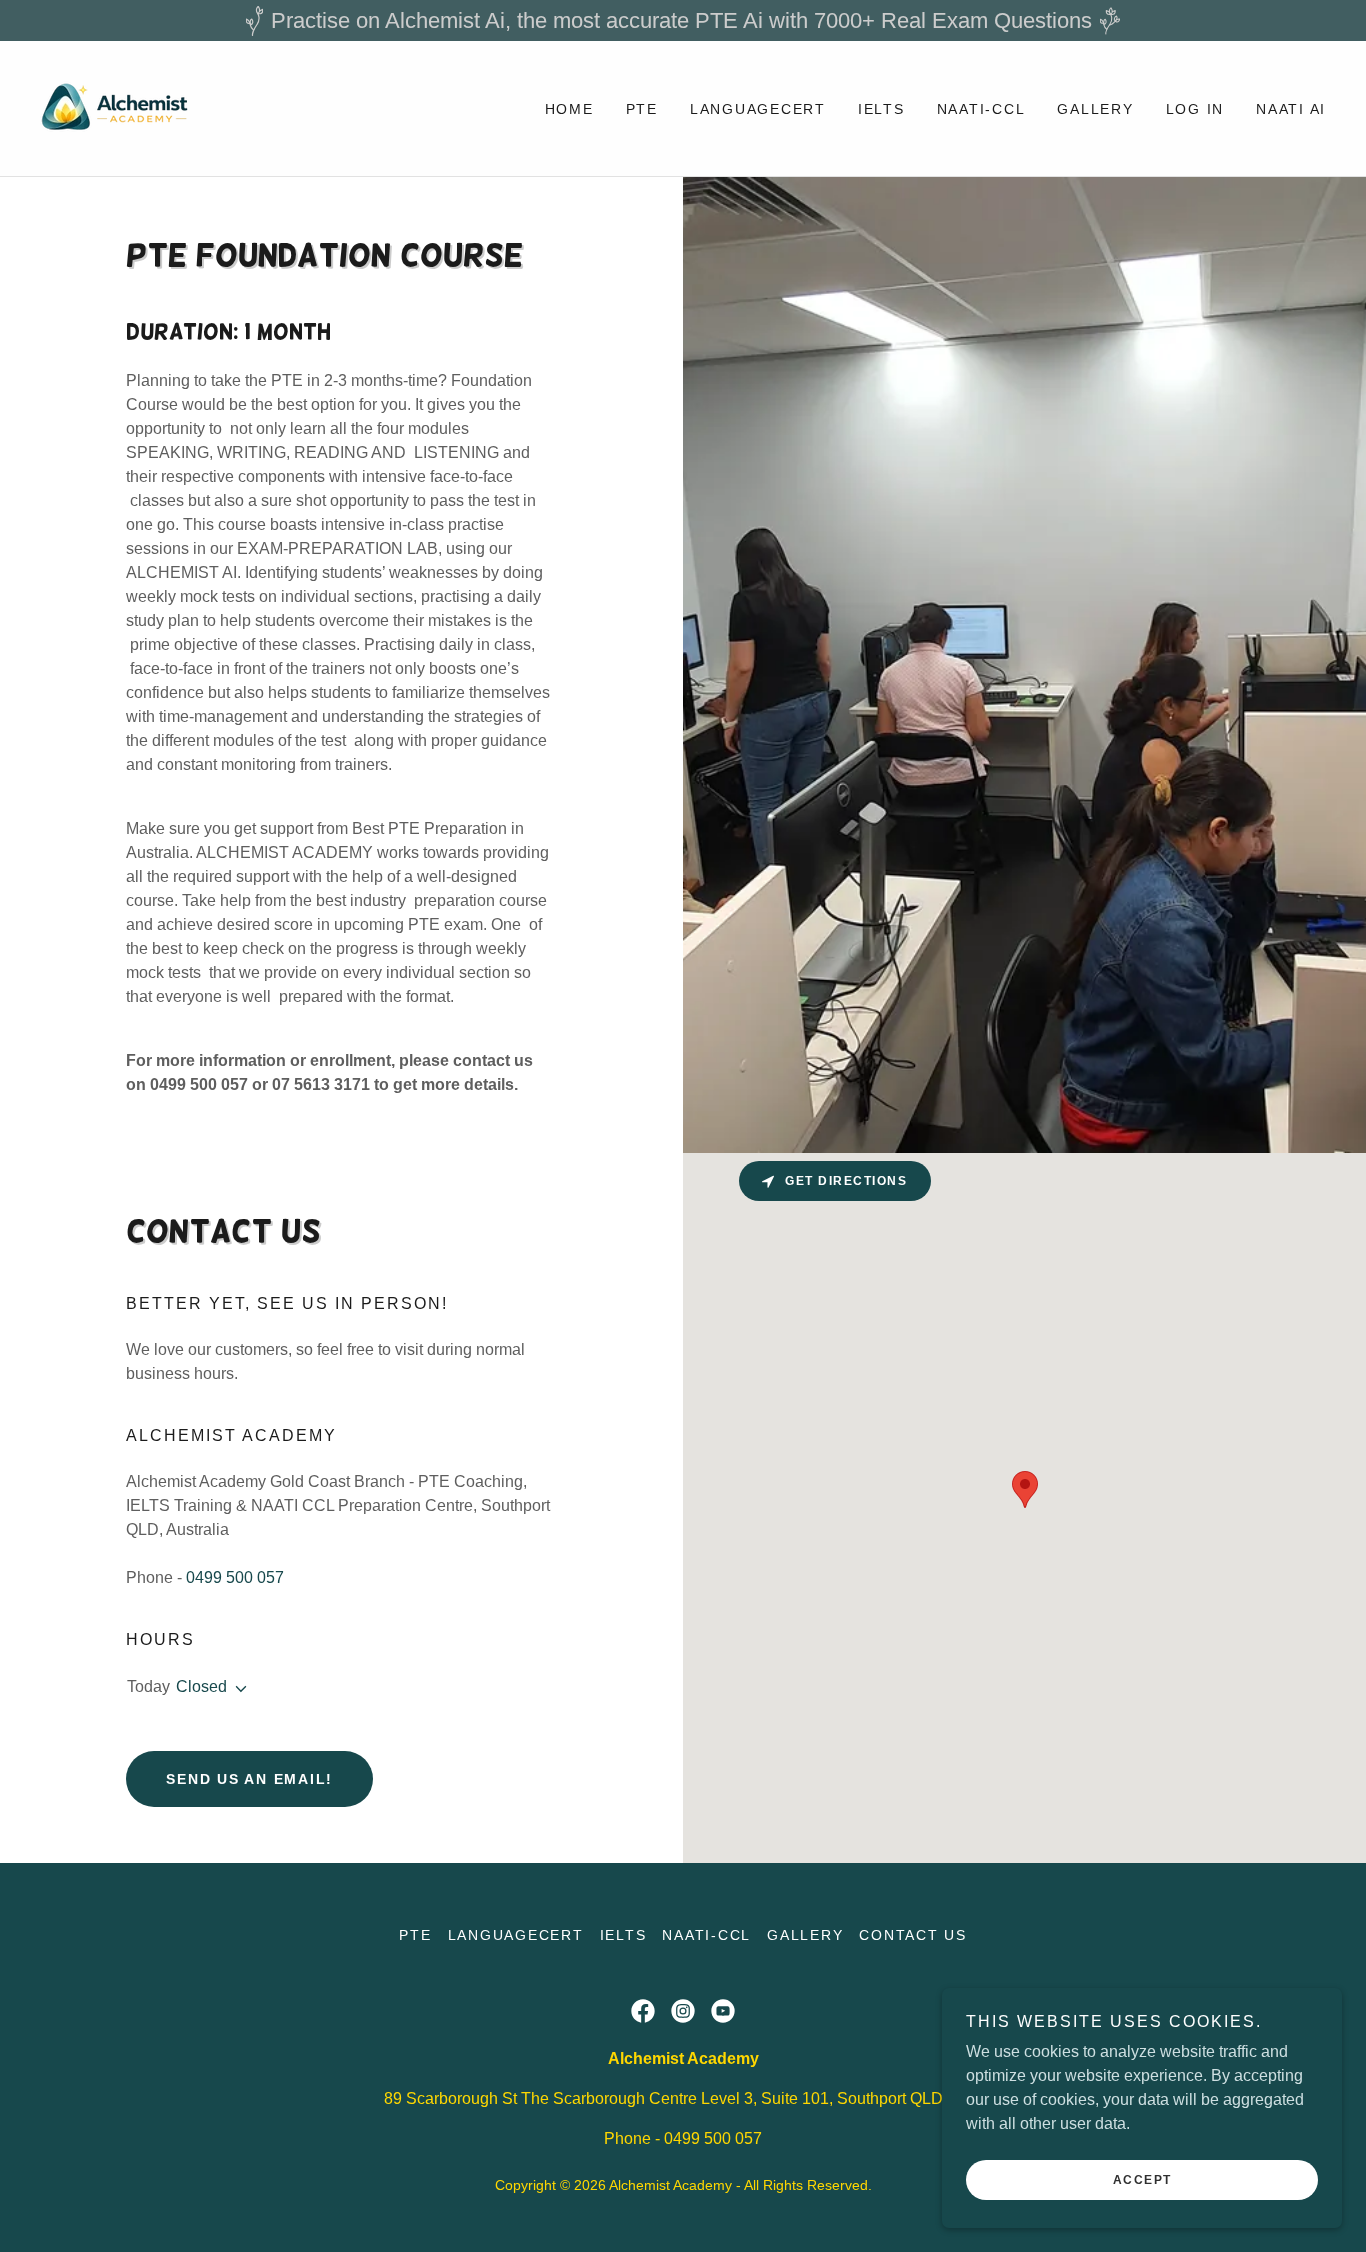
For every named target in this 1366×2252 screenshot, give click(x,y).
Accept (1142, 2180)
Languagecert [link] (758, 109)
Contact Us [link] (913, 1935)
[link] (117, 107)
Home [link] (569, 109)
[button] (237, 1689)
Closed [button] (201, 1686)
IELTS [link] (881, 109)
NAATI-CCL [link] (981, 109)
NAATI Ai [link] (1291, 109)
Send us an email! (249, 1779)
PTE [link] (642, 109)
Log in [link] (1195, 109)
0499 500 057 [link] (235, 1577)
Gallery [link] (1095, 109)
